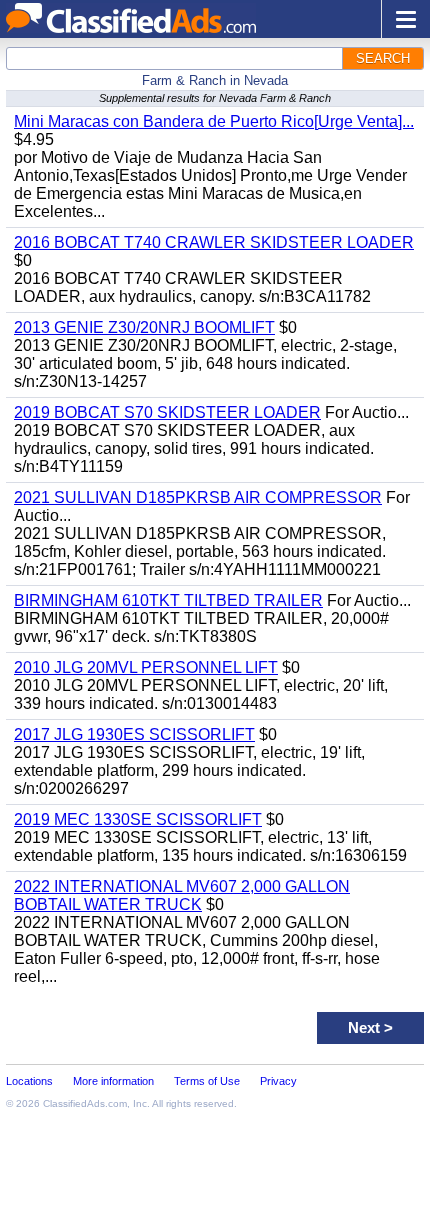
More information (113, 1081)
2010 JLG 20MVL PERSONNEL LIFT (146, 667)
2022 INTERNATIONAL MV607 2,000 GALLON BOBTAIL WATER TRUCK (182, 895)
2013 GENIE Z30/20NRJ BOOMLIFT (144, 327)
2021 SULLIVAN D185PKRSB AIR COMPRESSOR (198, 497)
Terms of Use (207, 1081)
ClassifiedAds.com (85, 1103)
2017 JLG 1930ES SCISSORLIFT (134, 734)
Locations (29, 1081)
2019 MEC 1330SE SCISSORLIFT (138, 819)
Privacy (278, 1081)
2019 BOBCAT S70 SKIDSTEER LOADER (167, 412)
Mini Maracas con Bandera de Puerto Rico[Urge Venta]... (214, 121)
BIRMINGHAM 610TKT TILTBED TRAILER (168, 600)
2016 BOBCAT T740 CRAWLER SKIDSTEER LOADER (214, 242)
